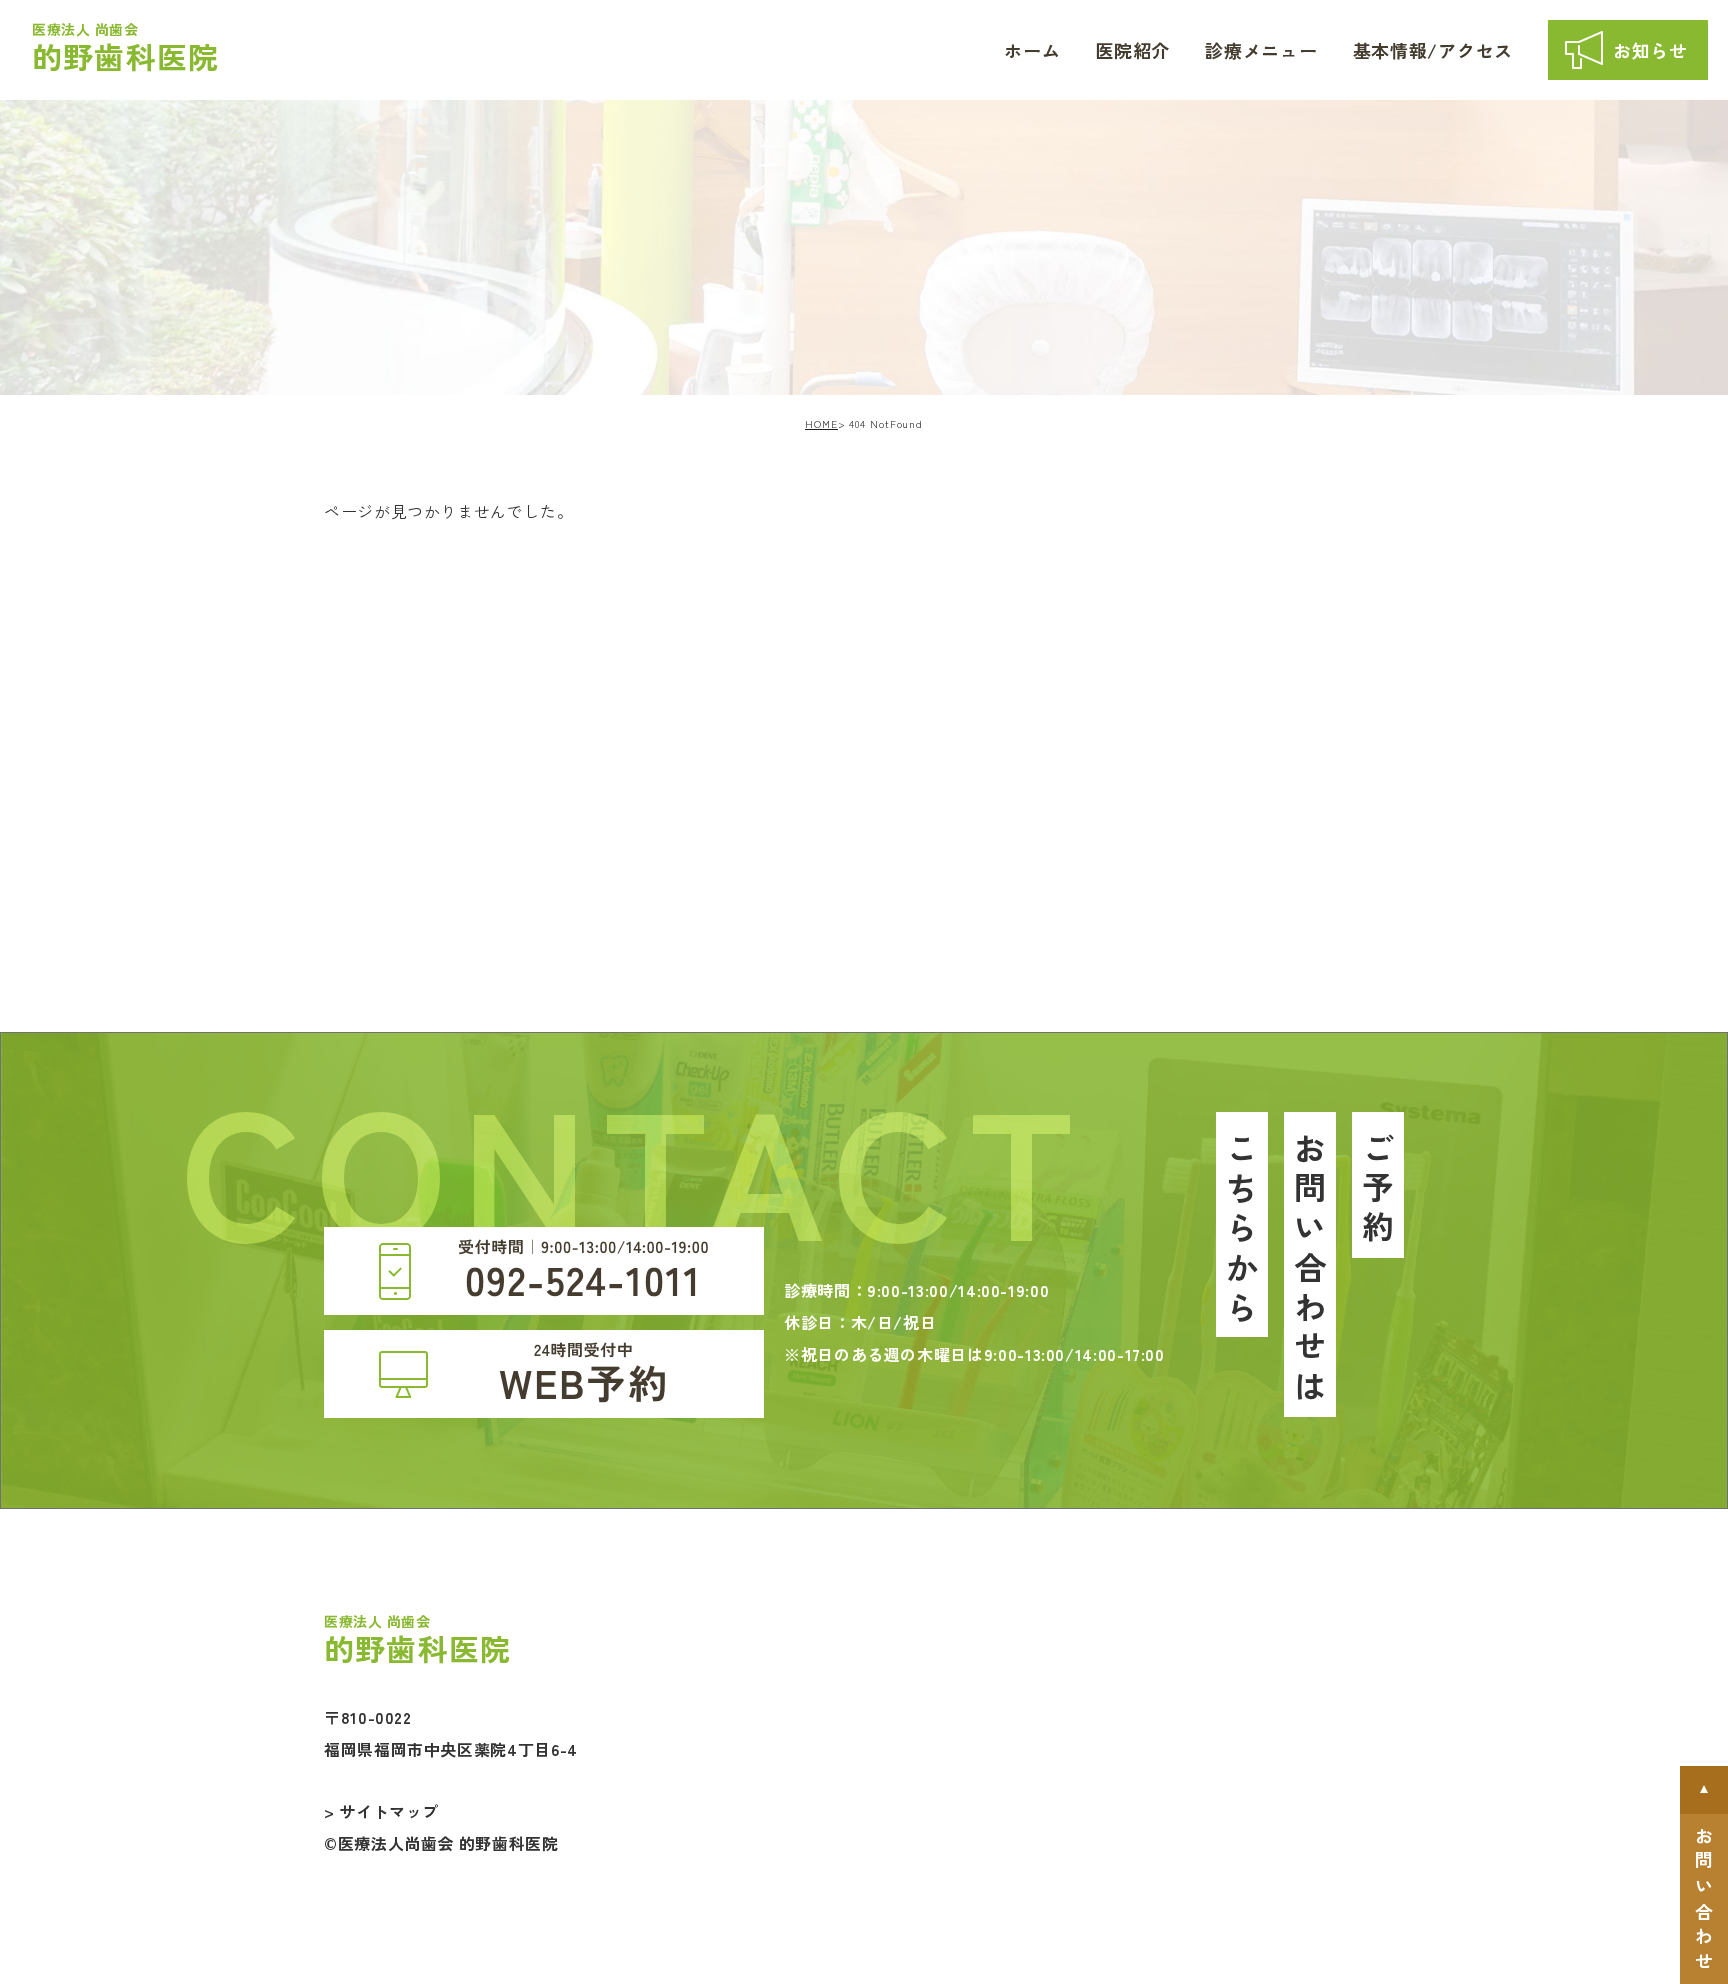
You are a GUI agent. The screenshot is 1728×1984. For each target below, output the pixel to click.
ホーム (1032, 50)
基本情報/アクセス (1433, 50)
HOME (821, 423)
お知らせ (1650, 50)
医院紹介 (1132, 50)
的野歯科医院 (125, 48)
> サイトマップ (381, 1811)
